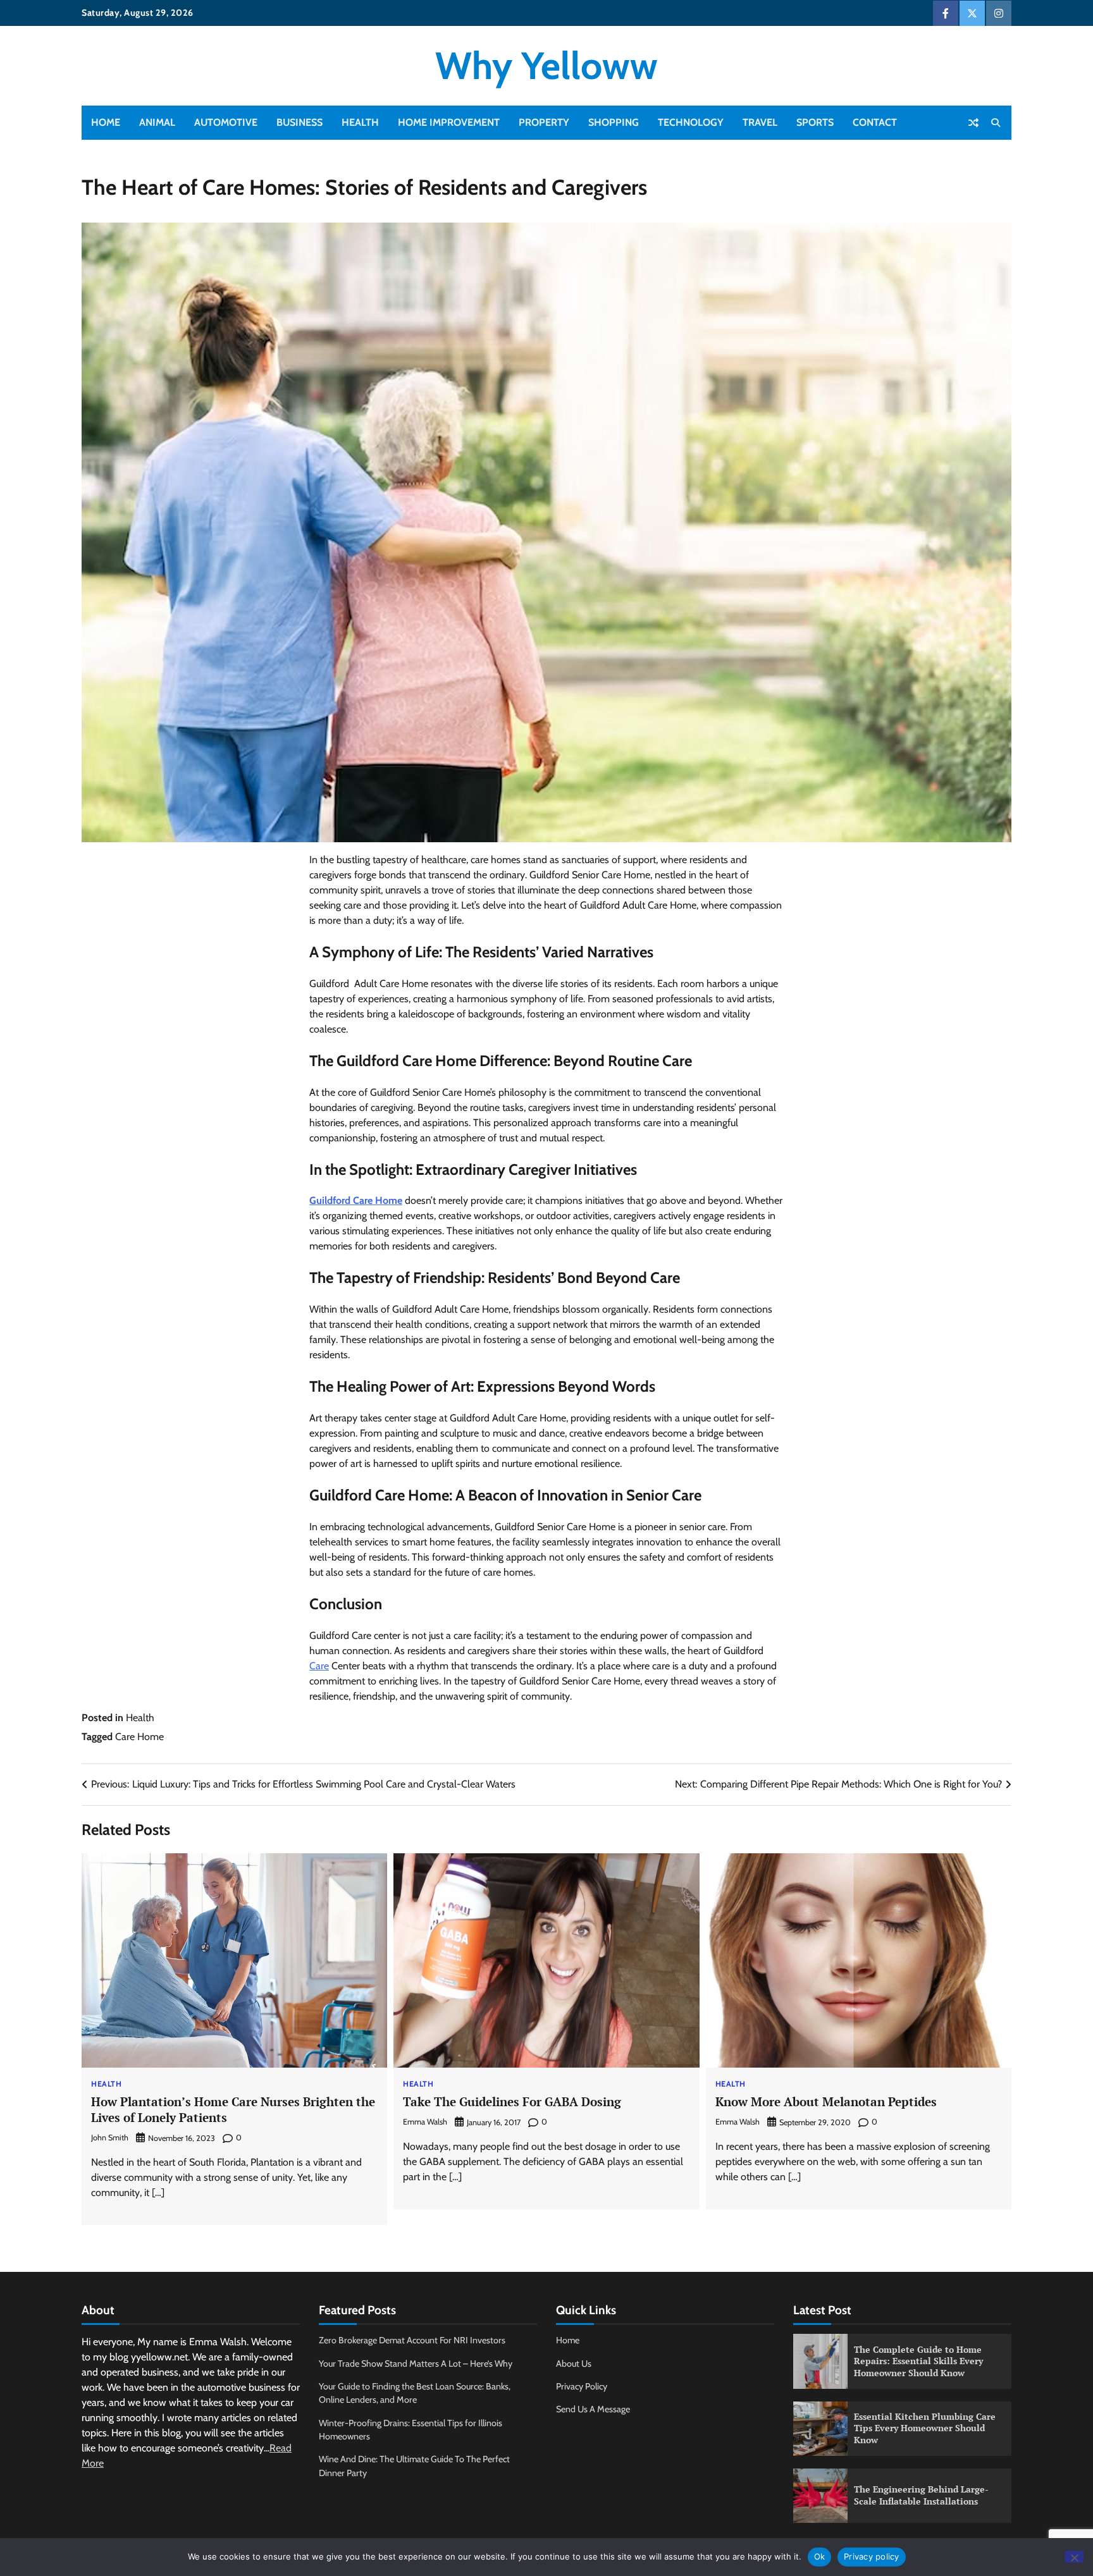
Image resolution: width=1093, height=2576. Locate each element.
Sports (815, 122)
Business (299, 122)
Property (544, 122)
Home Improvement (449, 122)
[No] (1074, 2557)
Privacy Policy (582, 2386)
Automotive (226, 122)
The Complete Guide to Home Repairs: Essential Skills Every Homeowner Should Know (918, 2361)
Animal (157, 122)
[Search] (996, 123)
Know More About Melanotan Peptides (826, 2101)
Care (319, 1666)
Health (360, 122)
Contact (875, 122)
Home (106, 122)
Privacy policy (872, 2556)
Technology (691, 122)
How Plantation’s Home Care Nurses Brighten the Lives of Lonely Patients (233, 2109)
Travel (760, 122)
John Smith (110, 2137)
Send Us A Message (593, 2409)
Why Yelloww (546, 65)
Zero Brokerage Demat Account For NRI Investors (412, 2340)
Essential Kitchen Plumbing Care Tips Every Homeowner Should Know (925, 2428)
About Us (574, 2364)
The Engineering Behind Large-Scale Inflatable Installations (921, 2495)
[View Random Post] (973, 123)
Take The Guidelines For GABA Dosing (512, 2101)
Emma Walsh (425, 2122)
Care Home (139, 1737)
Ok (820, 2556)
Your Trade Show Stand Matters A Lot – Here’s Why (416, 2364)
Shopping (614, 122)
